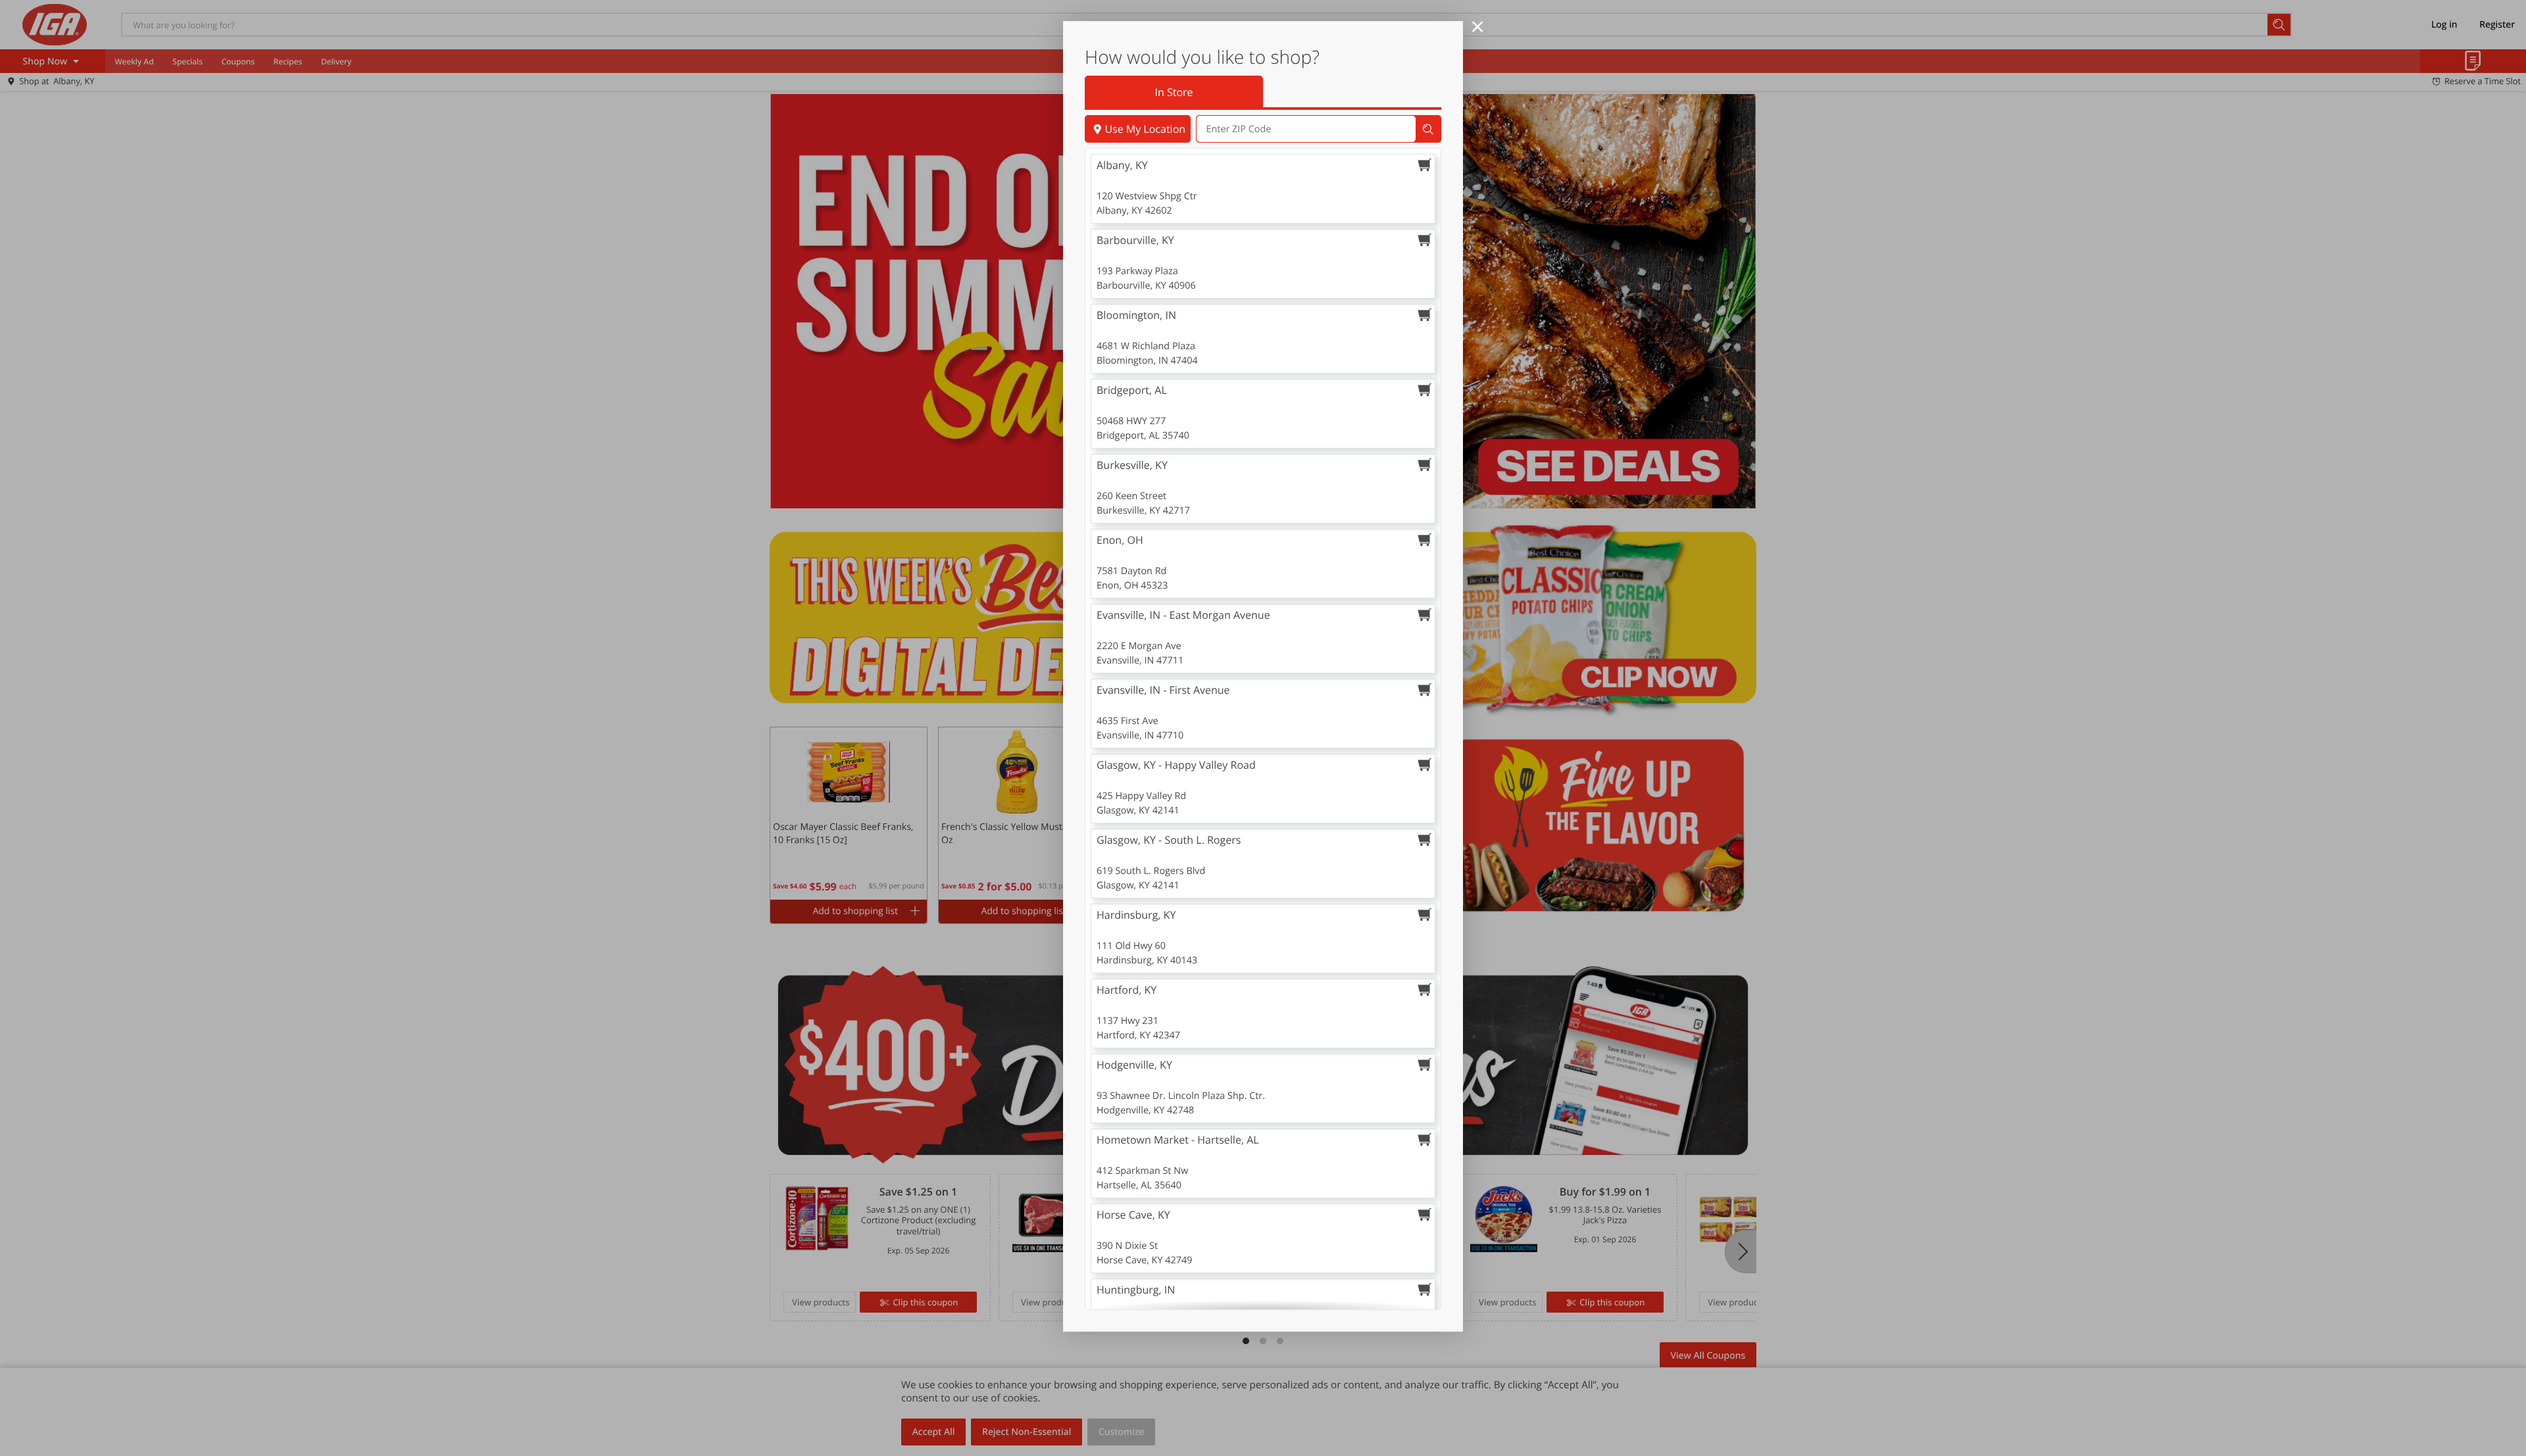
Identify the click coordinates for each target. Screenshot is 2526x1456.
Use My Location (1145, 129)
